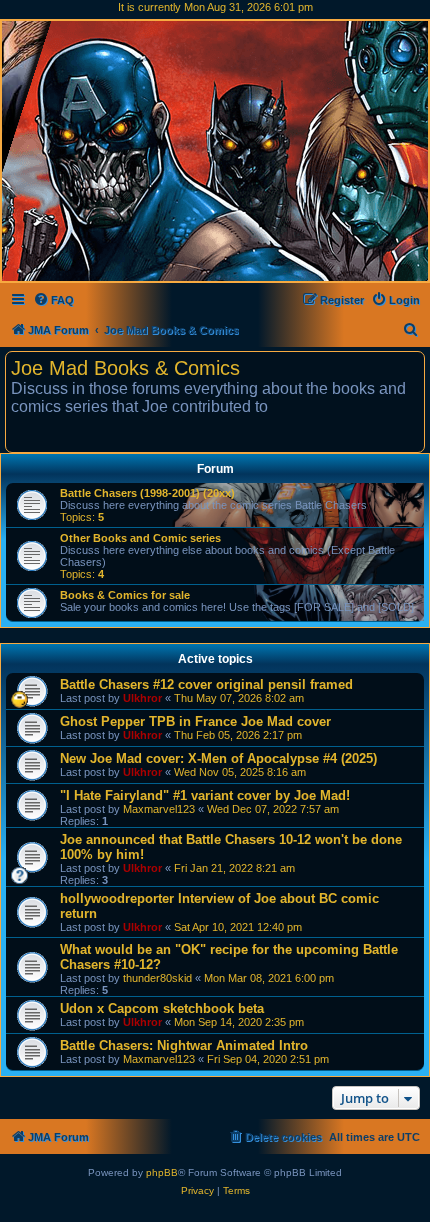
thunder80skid (157, 978)
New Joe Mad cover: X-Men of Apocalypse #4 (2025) (218, 758)
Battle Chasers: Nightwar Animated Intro (184, 1045)
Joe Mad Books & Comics (125, 368)
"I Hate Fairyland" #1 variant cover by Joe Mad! (205, 795)
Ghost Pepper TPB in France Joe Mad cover (195, 721)
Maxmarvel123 (159, 809)
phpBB (162, 1172)
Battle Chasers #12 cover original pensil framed (206, 684)
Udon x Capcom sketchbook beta (162, 1008)
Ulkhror (142, 698)
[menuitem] (53, 300)
